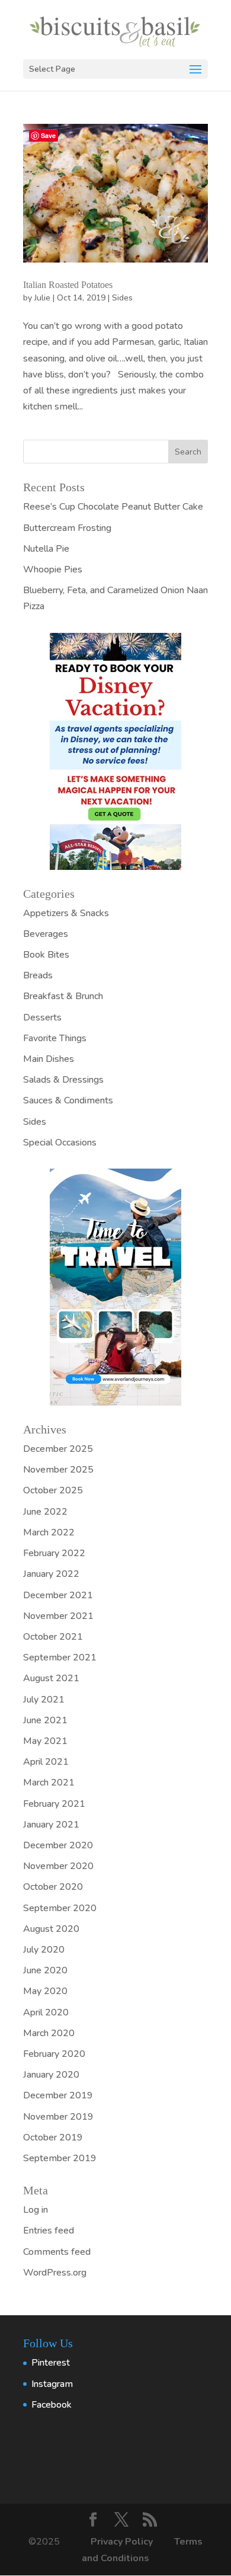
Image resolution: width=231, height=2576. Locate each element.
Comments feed (57, 2252)
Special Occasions (60, 1143)
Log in (36, 2210)
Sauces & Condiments (68, 1100)
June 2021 (45, 1720)
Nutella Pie (46, 549)
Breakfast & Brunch (63, 996)
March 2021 (49, 1783)
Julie (42, 298)
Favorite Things (55, 1038)
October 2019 (53, 2137)
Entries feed (49, 2231)
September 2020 (60, 1908)
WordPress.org (55, 2273)
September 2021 (60, 1657)
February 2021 (54, 1804)
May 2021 (45, 1741)
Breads (38, 975)
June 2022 (45, 1512)
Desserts (42, 1017)
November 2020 (58, 1866)
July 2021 (44, 1700)
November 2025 (58, 1470)
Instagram (52, 2384)
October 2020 (53, 1887)
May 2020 (45, 1991)
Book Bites (46, 955)
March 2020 (49, 2033)
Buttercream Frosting (67, 528)
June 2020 (45, 1970)
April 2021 (46, 1762)
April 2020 (46, 2012)
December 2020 (58, 1845)
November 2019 (58, 2117)
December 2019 (58, 2095)
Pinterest (51, 2363)
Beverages (46, 934)
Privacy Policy (123, 2542)
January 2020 (51, 2075)
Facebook (52, 2405)
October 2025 (53, 1490)
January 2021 (51, 1825)
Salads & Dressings (63, 1080)
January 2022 (51, 1574)
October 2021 (53, 1637)
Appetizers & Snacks (66, 913)
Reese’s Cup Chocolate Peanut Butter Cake (113, 507)
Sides (122, 298)
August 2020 (51, 1929)
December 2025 (58, 1449)
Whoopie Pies (53, 569)
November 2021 (58, 1616)
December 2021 (58, 1595)
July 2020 (44, 1950)
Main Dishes (49, 1059)
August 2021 (51, 1678)
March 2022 (49, 1532)
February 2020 (54, 2054)
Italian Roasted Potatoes (68, 285)
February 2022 (54, 1553)
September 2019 (60, 2158)
